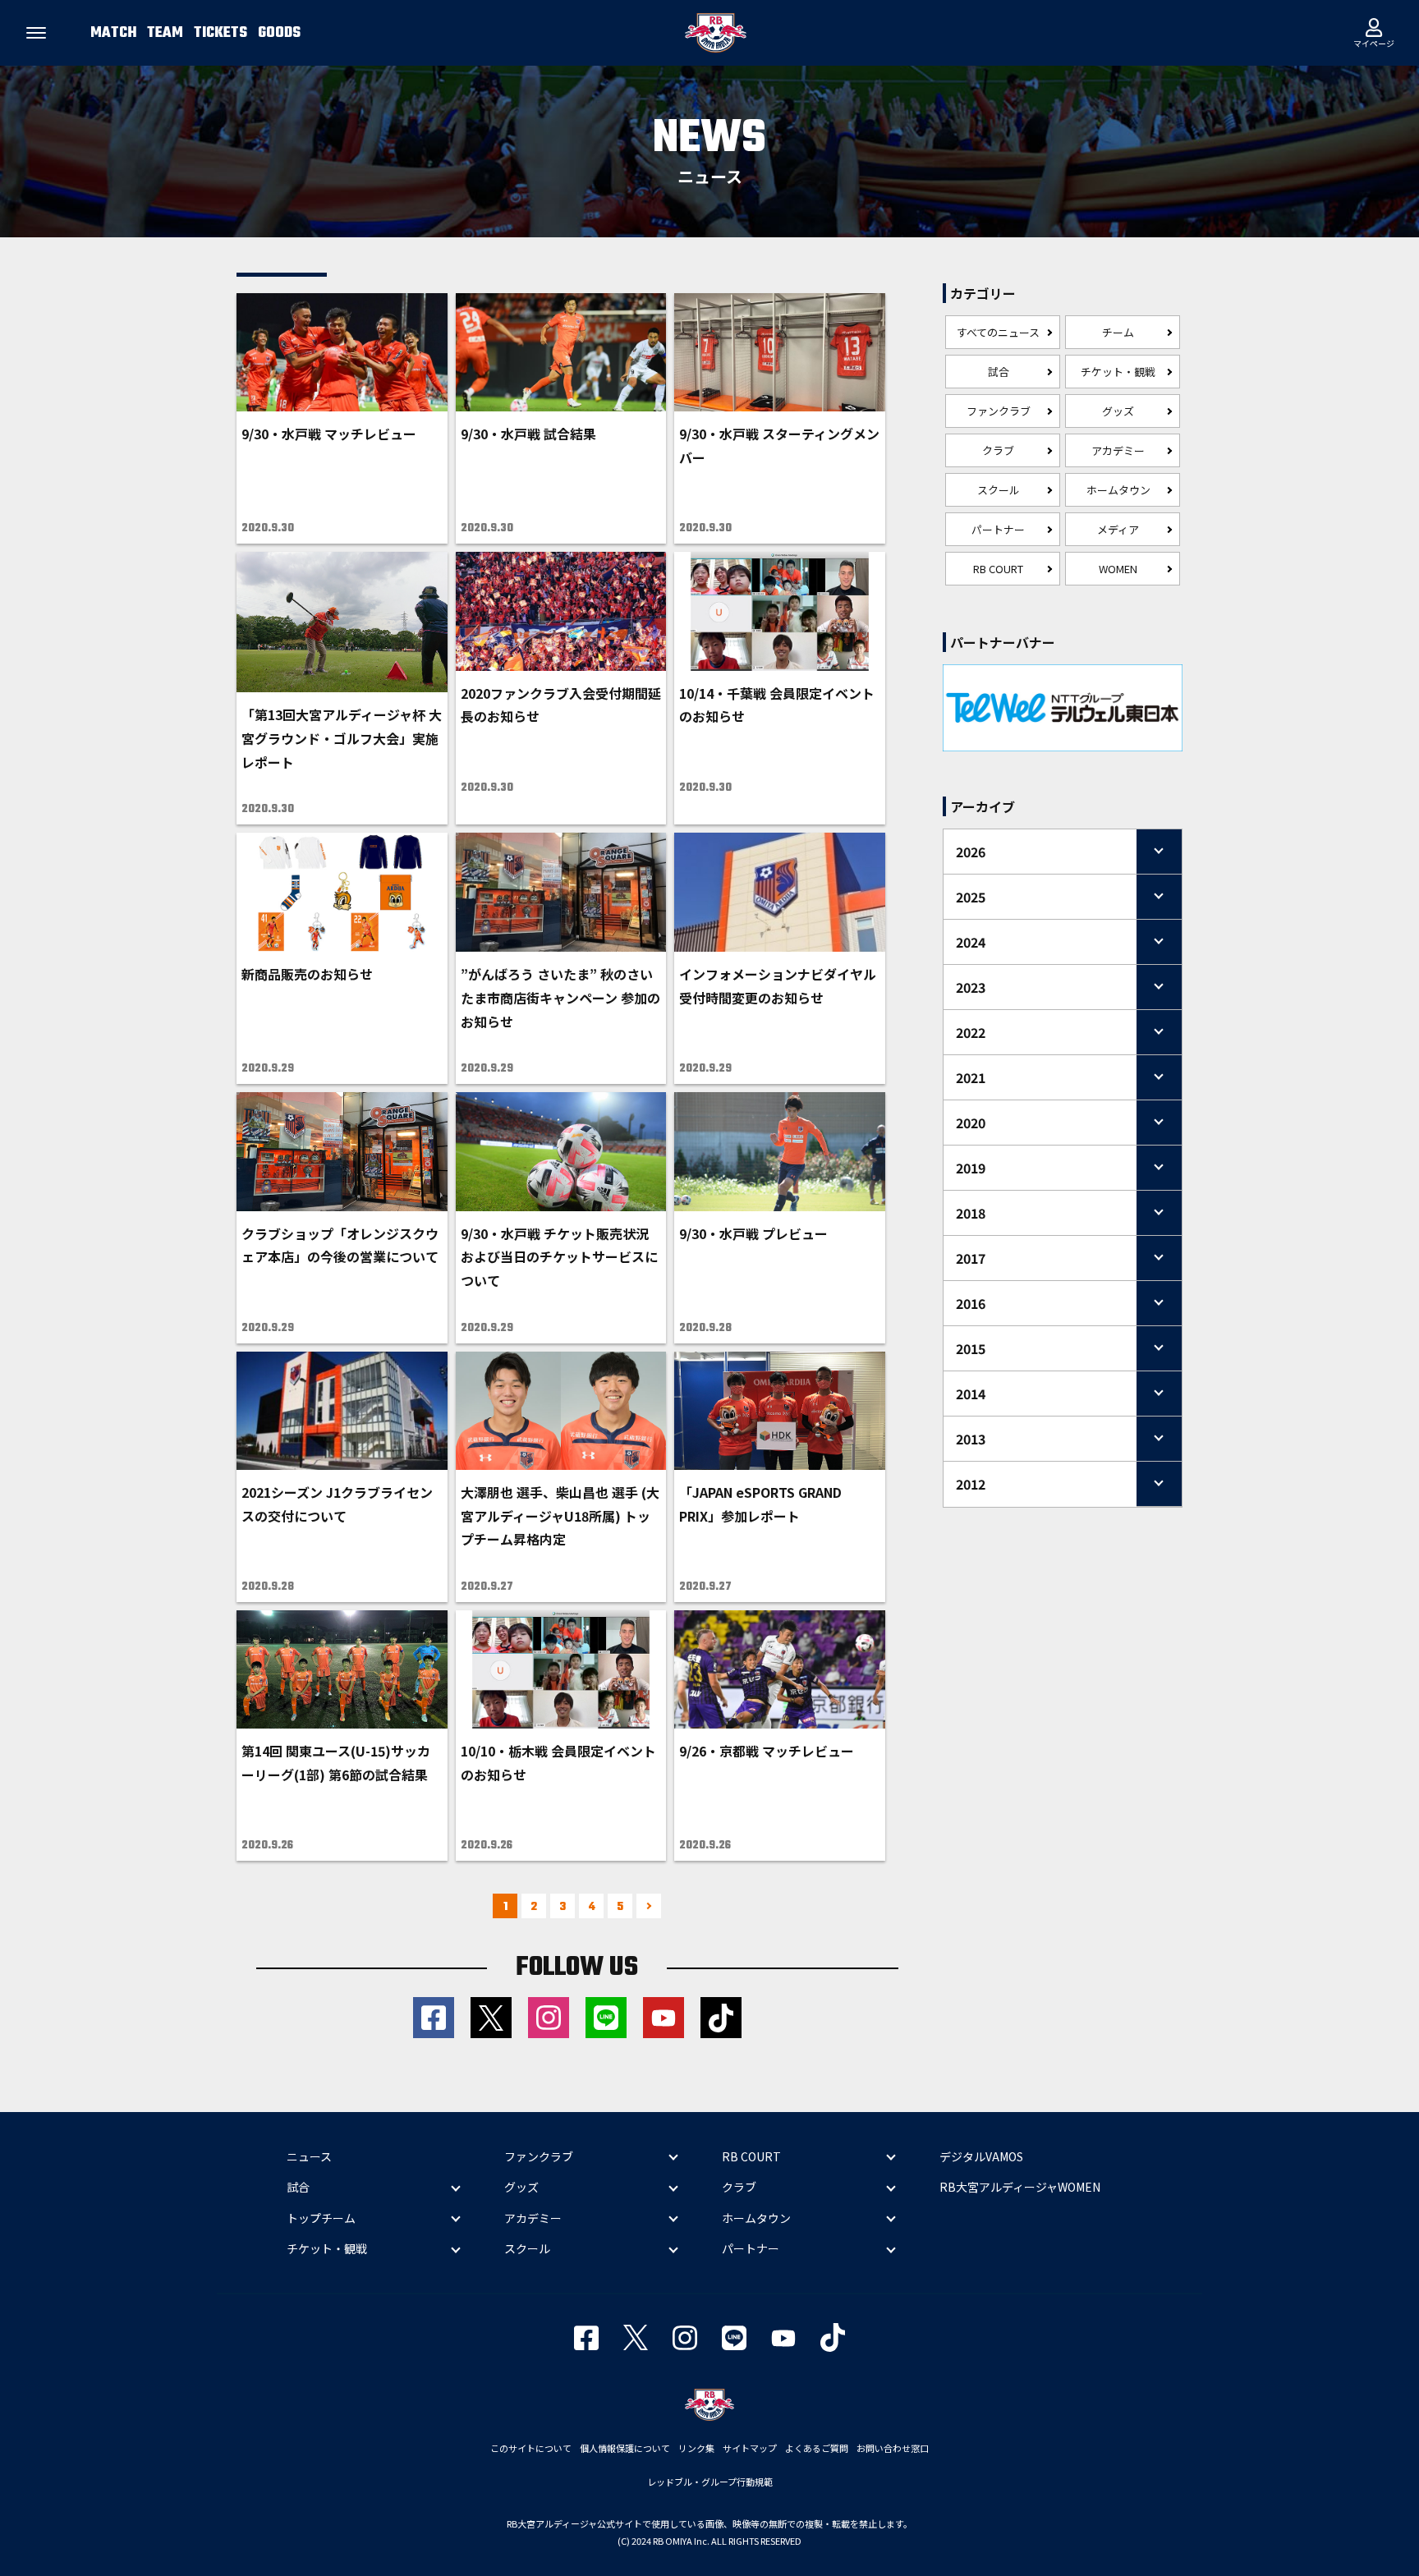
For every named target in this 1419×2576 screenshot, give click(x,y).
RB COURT (998, 569)
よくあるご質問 (817, 2448)
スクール (999, 490)
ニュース (309, 2156)
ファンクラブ (999, 411)
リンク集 (696, 2448)
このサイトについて (531, 2448)
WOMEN (1118, 569)
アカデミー (1118, 450)
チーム (1118, 332)
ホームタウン (1118, 490)
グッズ (1118, 411)
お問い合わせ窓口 (893, 2448)
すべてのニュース (998, 332)
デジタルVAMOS (981, 2156)
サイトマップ (750, 2448)
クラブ (998, 450)
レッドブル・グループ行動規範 (710, 2482)
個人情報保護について (625, 2448)
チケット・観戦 (1118, 372)
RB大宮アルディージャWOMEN (1020, 2187)
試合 (999, 372)
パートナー (998, 529)
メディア (1118, 529)
